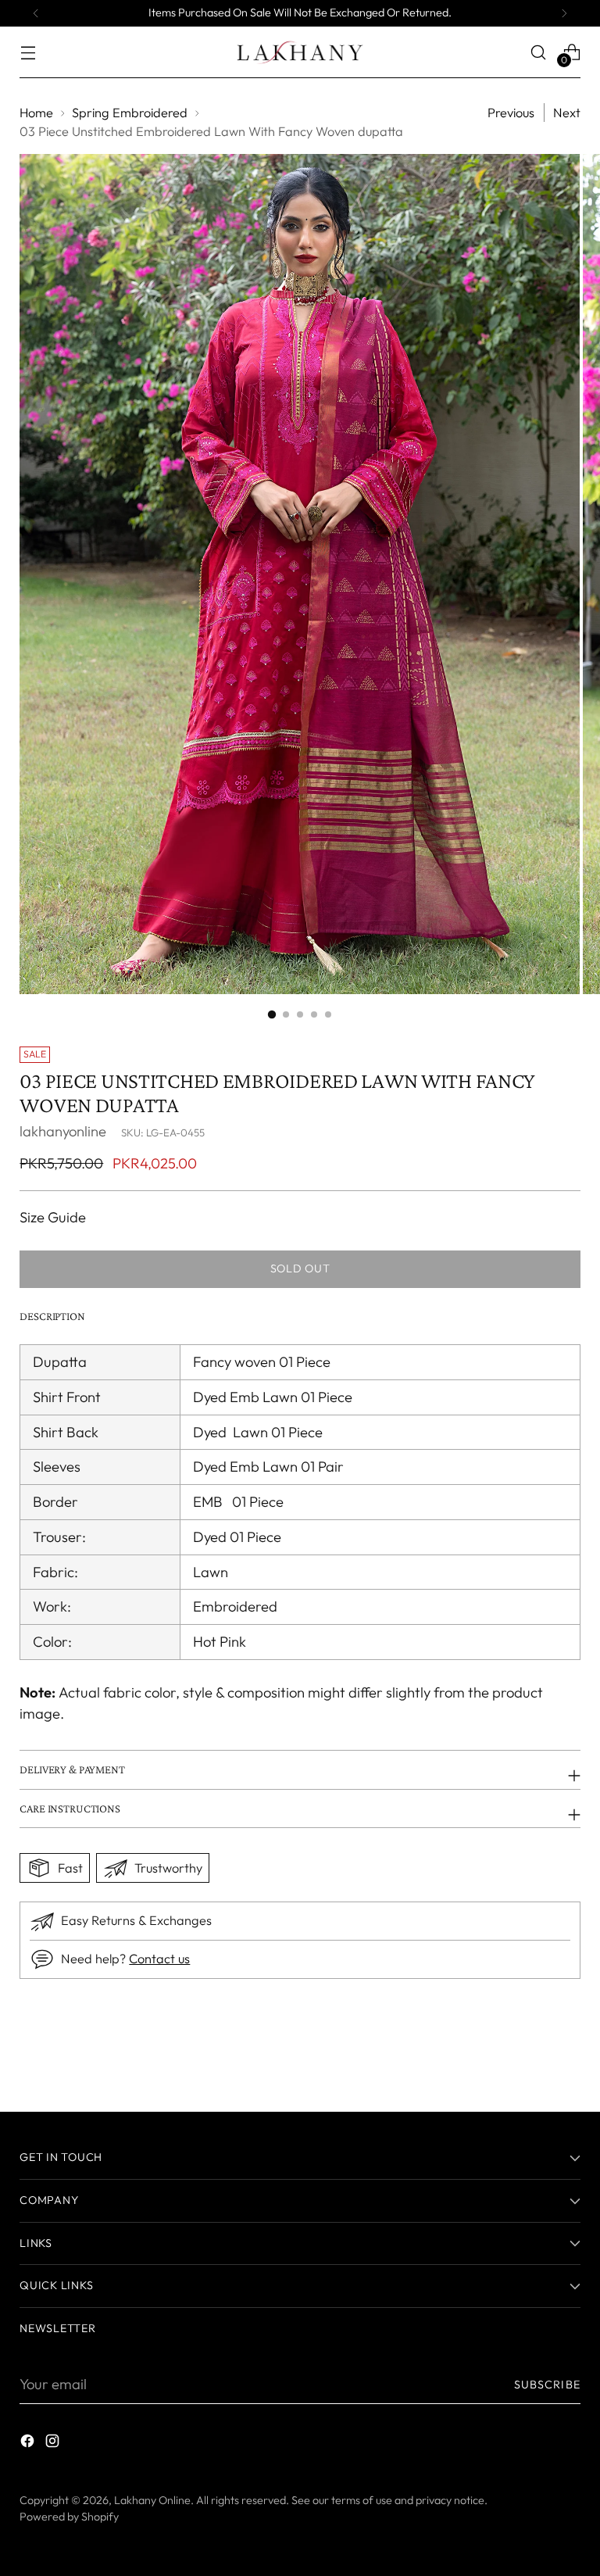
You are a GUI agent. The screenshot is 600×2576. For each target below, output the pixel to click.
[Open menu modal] (28, 52)
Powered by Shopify (69, 2517)
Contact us (159, 1959)
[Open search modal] (539, 52)
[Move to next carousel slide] (567, 2058)
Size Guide (53, 1217)
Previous (511, 113)
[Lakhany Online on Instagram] (54, 2444)
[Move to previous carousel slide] (531, 2059)
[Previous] (36, 13)
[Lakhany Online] (300, 52)
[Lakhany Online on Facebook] (29, 2444)
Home (36, 113)
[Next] (564, 13)
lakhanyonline (63, 1131)
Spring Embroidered (130, 113)
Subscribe (547, 2385)
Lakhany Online (152, 2500)
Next (567, 113)
